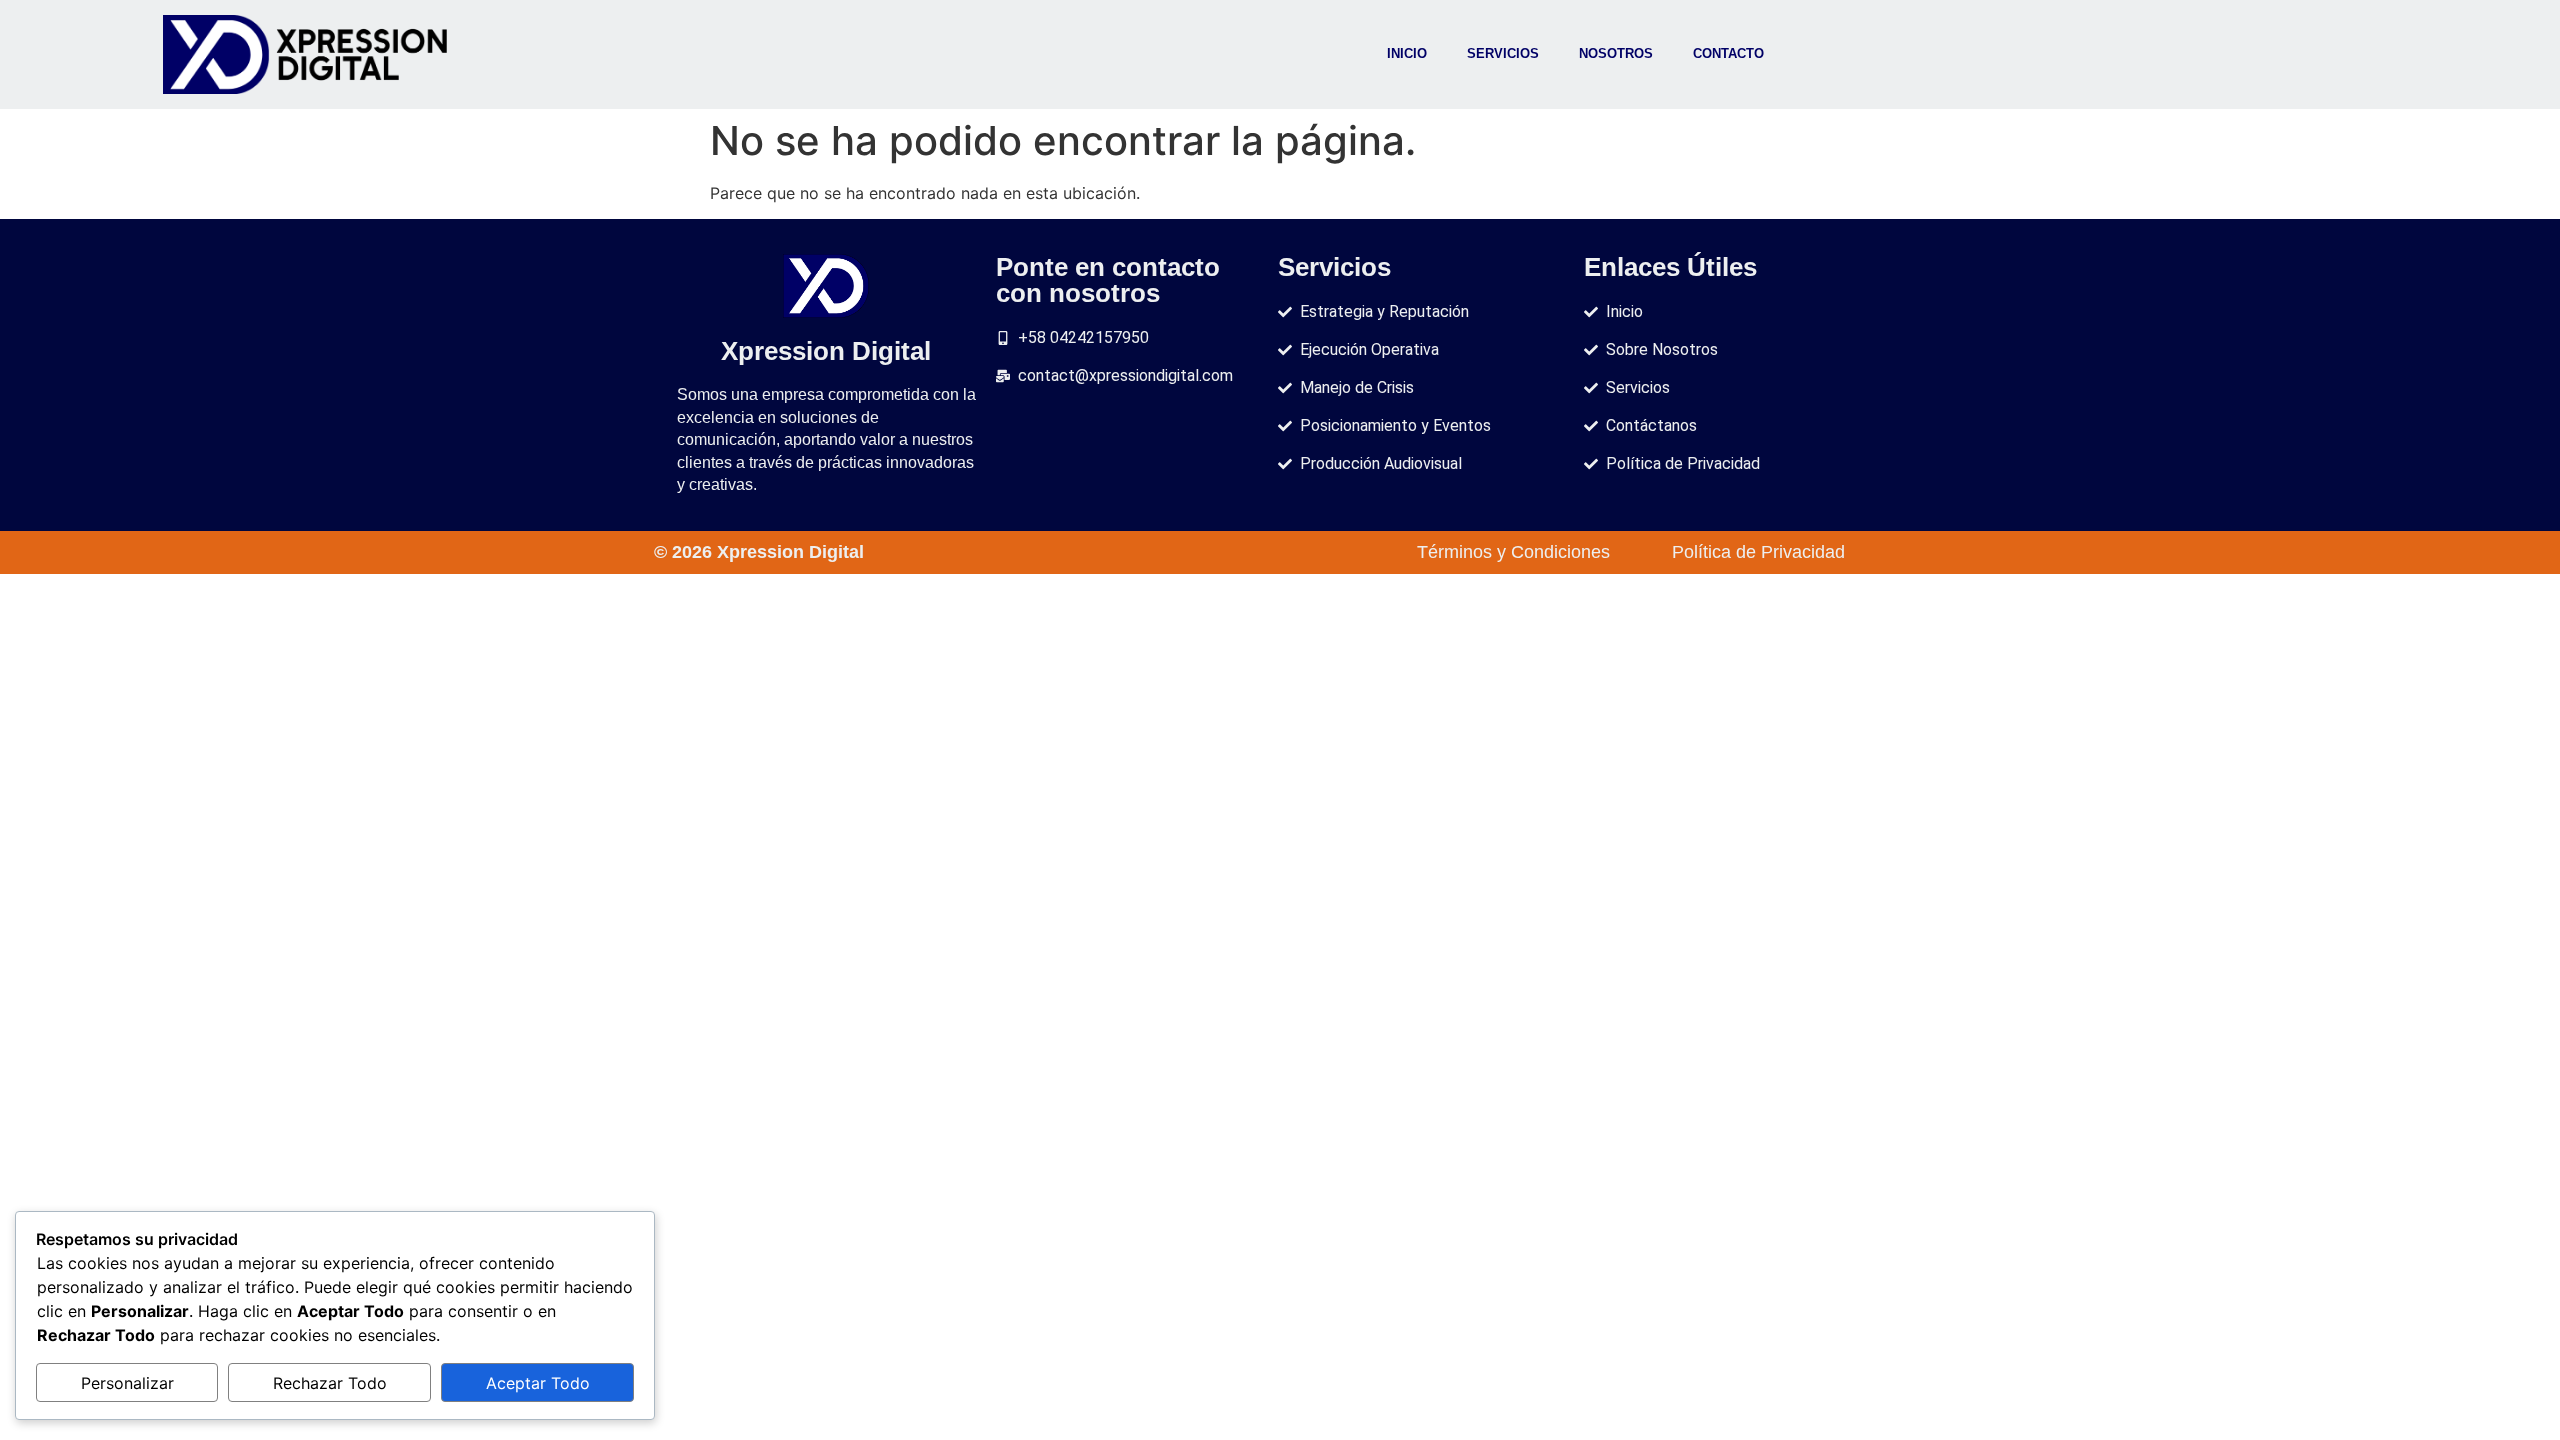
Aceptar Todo (538, 1383)
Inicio (1407, 53)
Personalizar (127, 1383)
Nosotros (1616, 53)
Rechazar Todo (330, 1383)
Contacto (1728, 53)
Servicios (1503, 53)
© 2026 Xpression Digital (759, 552)
